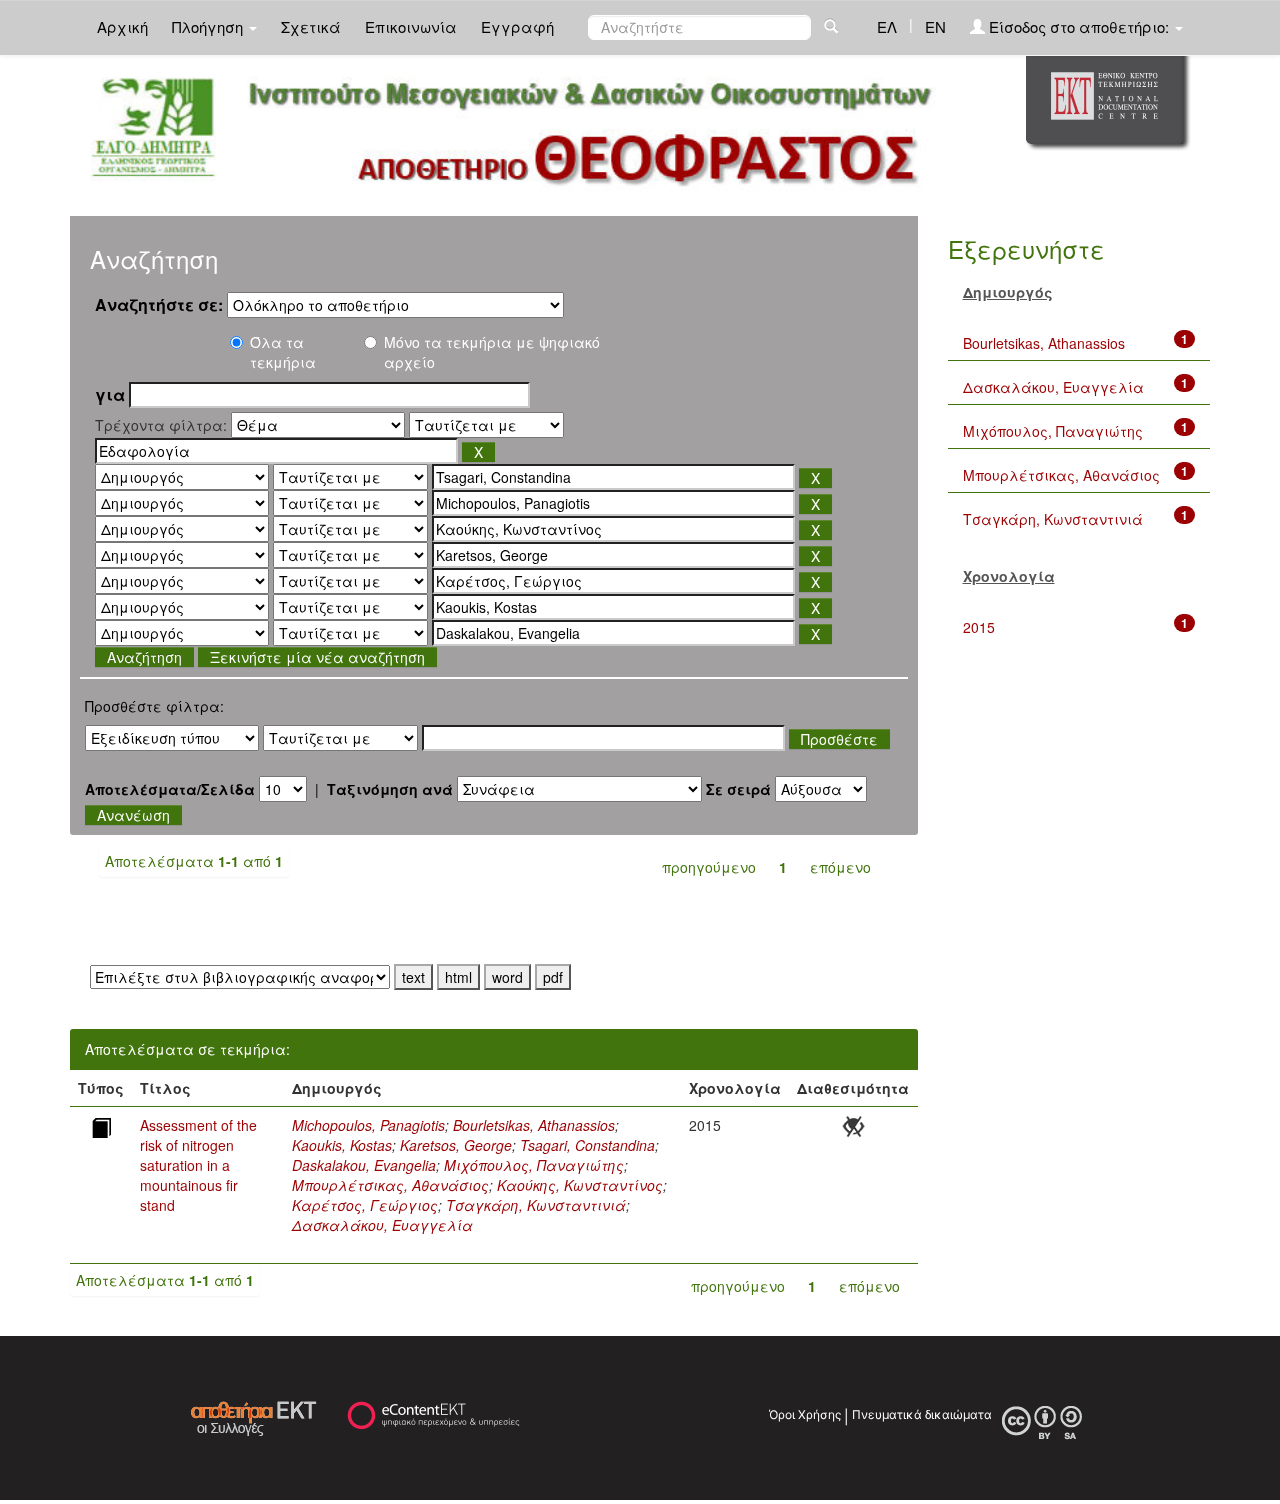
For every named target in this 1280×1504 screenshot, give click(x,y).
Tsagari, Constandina (587, 1145)
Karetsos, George (456, 1145)
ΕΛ (887, 26)
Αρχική (122, 26)
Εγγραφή (517, 26)
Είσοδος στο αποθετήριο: (1079, 26)
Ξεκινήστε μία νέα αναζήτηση (317, 657)
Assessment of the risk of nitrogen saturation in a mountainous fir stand (198, 1165)
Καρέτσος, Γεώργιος (365, 1205)
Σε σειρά (738, 789)
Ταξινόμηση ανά (390, 789)
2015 (979, 627)
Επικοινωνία (411, 26)
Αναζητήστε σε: (159, 305)
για (110, 395)
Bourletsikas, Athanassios (534, 1125)
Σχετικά (311, 26)
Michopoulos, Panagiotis (368, 1125)
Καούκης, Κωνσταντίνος (580, 1185)
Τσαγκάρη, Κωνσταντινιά (536, 1205)
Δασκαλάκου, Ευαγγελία (382, 1225)
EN (935, 26)
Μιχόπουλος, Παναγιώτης (534, 1165)
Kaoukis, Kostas (342, 1145)
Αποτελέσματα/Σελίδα (170, 789)
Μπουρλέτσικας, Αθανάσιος (390, 1185)
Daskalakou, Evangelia (364, 1165)
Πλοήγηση (209, 26)
